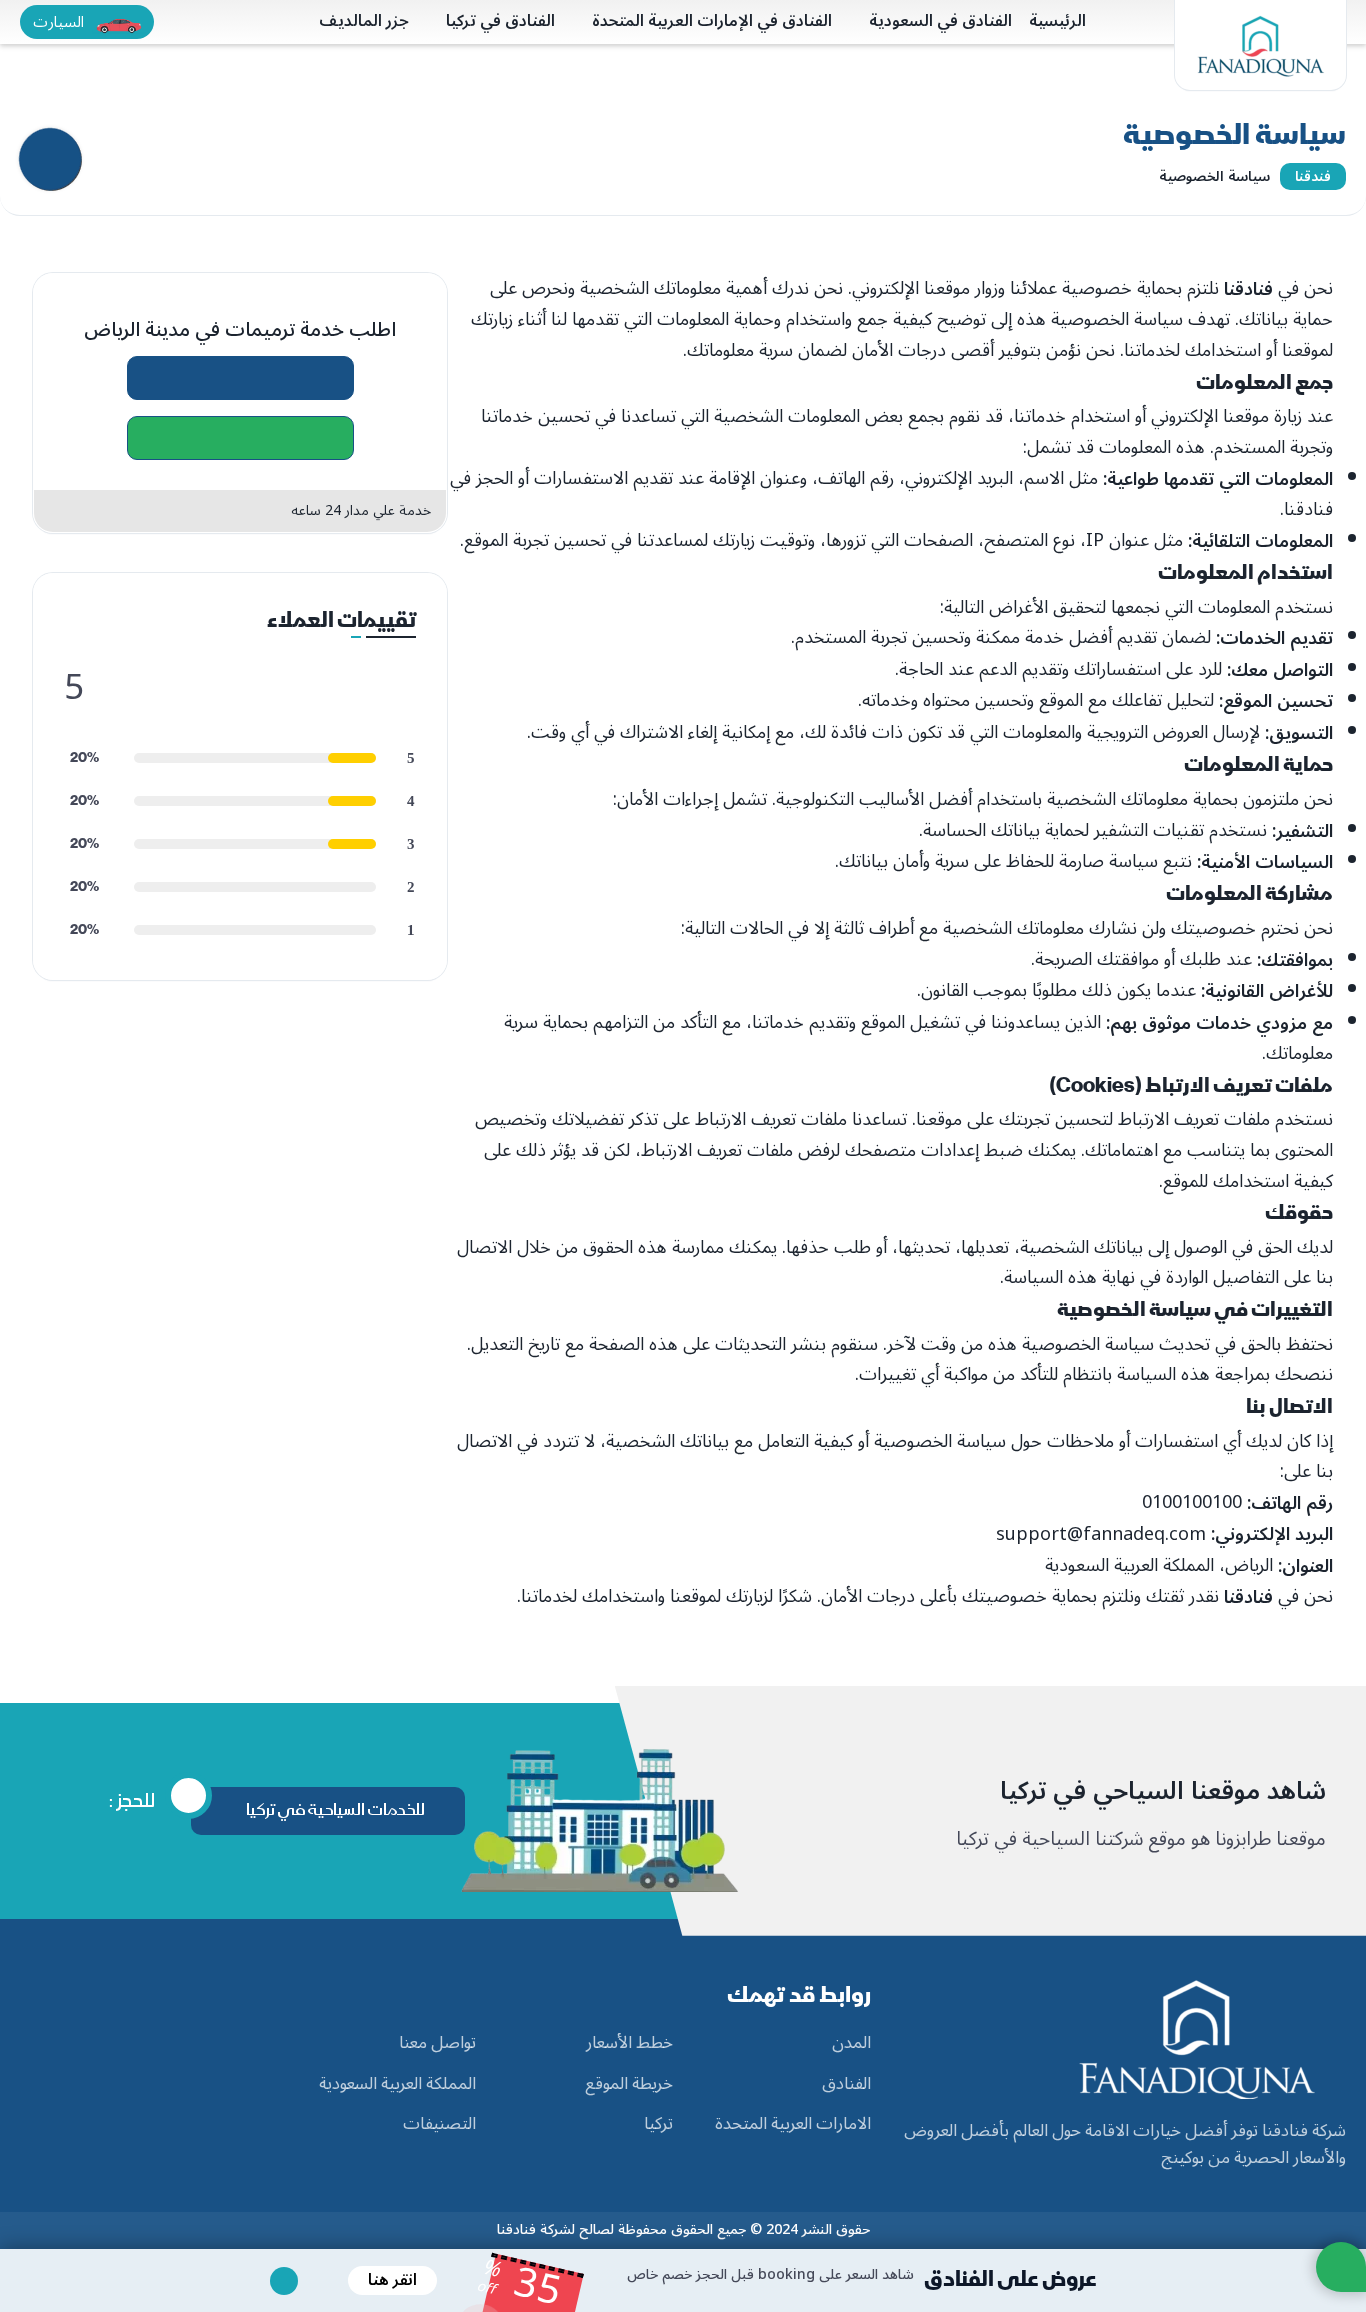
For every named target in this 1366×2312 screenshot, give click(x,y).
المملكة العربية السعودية (397, 2085)
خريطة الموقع (629, 2085)
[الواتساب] (240, 438)
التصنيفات (439, 2125)
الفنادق (846, 2085)
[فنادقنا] (1260, 45)
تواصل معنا (437, 2044)
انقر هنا (392, 2280)
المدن (851, 2044)
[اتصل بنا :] (240, 378)
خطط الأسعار (629, 2044)
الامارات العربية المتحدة (793, 2125)
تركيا (658, 2125)
